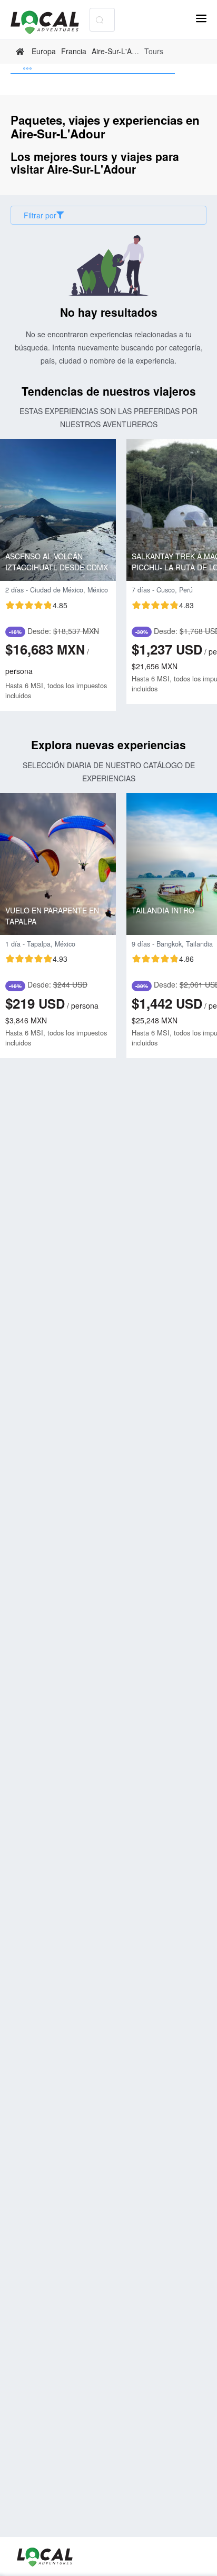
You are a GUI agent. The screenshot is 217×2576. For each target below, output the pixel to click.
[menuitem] (93, 69)
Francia (74, 51)
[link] (21, 52)
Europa (44, 51)
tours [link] (154, 51)
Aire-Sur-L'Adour (119, 51)
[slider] (36, 605)
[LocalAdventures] (50, 22)
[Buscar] (99, 20)
